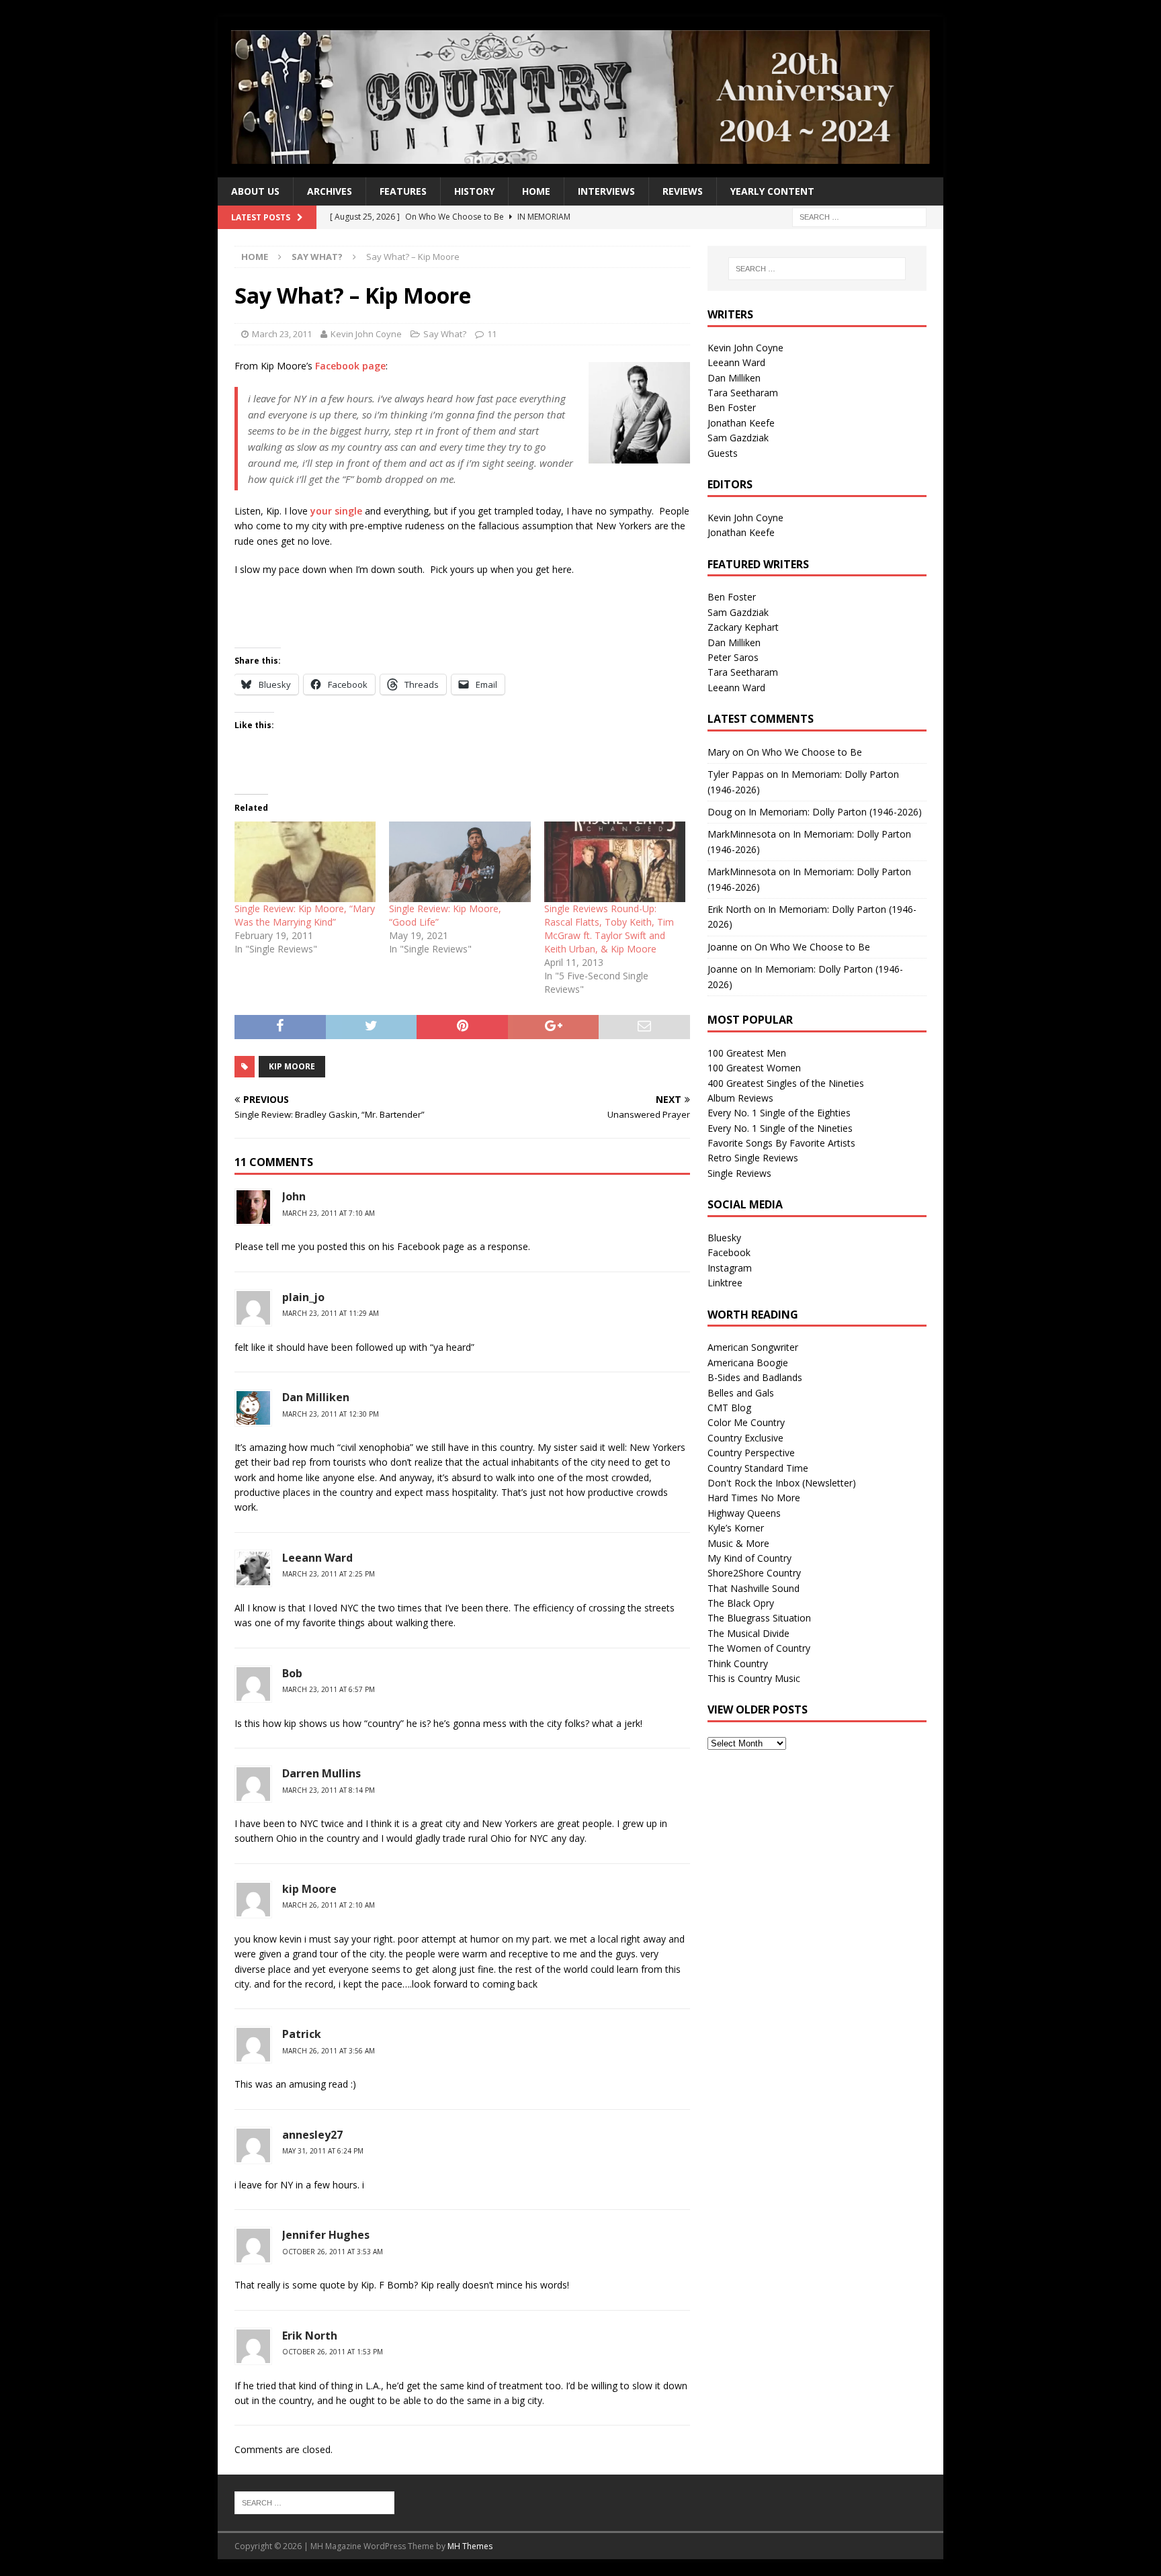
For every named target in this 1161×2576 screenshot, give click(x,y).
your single (336, 511)
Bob (292, 1673)
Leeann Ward (317, 1558)
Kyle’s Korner (736, 1528)
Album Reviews (740, 1098)
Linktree (725, 1283)
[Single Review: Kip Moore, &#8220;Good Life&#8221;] (460, 862)
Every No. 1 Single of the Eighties (779, 1113)
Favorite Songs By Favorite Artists (781, 1143)
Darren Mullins (321, 1773)
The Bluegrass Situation (759, 1618)
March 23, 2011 (282, 334)
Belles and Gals (741, 1393)
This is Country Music (754, 1678)
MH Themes (470, 2546)
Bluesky (724, 1238)
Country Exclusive (745, 1438)
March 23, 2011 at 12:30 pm (331, 1414)
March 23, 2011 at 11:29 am (331, 1313)
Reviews (683, 191)
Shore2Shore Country (754, 1573)
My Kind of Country (749, 1558)
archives (330, 191)
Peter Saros (733, 657)
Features (403, 191)
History (474, 191)
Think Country (738, 1663)
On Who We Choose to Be (804, 752)
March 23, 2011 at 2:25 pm (329, 1574)
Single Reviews (739, 1173)
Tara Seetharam (743, 393)
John (294, 1196)
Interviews (606, 191)
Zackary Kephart (743, 627)
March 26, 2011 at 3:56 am (329, 2051)
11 (492, 334)
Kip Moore (292, 1066)
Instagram (730, 1268)
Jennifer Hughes (326, 2235)
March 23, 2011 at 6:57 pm (329, 1689)
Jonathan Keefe (741, 423)
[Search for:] (859, 217)
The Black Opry (741, 1603)
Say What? (445, 334)
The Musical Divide (748, 1633)
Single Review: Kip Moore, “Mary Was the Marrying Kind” (305, 915)
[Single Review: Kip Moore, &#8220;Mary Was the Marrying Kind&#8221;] (305, 862)
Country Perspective (751, 1453)
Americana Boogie (748, 1363)
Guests (723, 453)
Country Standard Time (758, 1468)
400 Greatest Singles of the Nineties (786, 1083)
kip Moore (309, 1889)
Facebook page (350, 366)
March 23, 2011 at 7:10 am (329, 1213)
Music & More (738, 1543)
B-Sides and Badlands (755, 1377)
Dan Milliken (734, 378)
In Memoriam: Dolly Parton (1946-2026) (835, 812)
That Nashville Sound (754, 1588)
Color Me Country (746, 1422)
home (536, 191)
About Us (255, 191)
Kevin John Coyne (366, 334)
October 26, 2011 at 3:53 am (333, 2252)
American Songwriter (753, 1347)
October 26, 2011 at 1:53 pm (333, 2352)
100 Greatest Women (754, 1068)
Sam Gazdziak (738, 438)
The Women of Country (759, 1648)
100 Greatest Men (747, 1053)
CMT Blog (729, 1408)
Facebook (729, 1252)
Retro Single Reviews (753, 1158)
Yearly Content (772, 191)
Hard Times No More (754, 1498)
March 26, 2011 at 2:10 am (329, 1905)
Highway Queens (744, 1513)
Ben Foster (732, 407)
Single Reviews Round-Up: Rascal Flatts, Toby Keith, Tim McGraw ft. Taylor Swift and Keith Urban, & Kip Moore (609, 929)
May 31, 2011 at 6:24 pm (323, 2151)
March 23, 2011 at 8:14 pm (329, 1790)
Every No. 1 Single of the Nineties (780, 1128)
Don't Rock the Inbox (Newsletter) (782, 1483)
